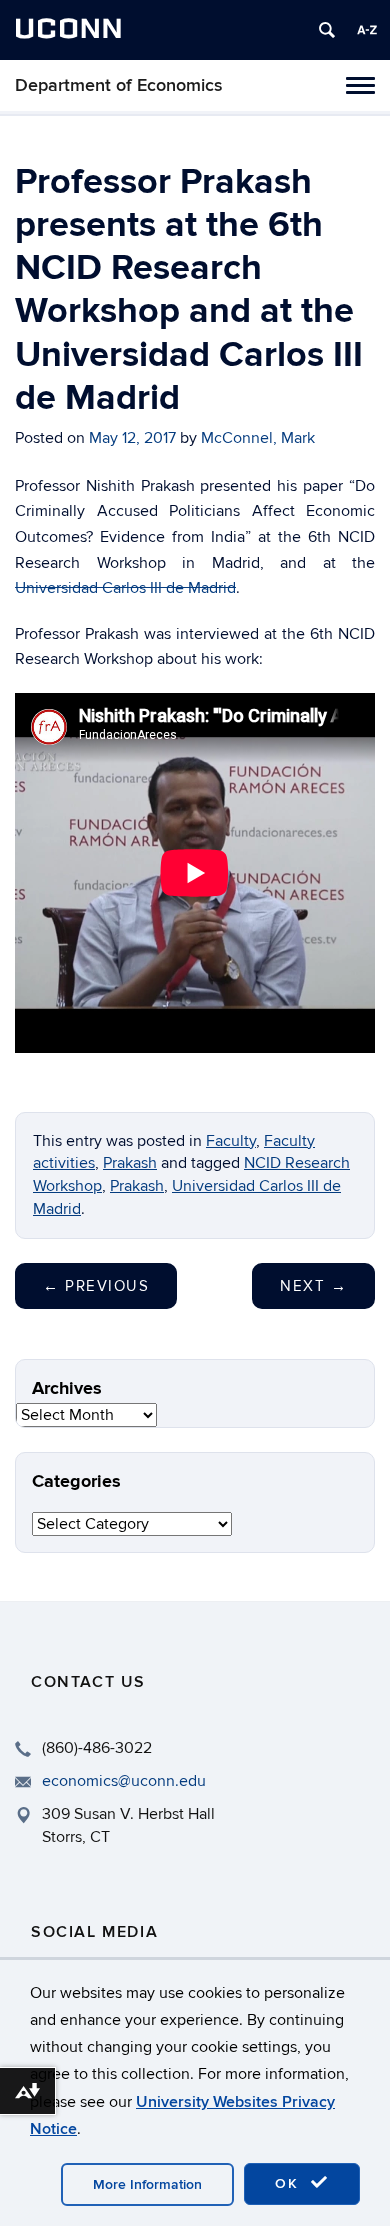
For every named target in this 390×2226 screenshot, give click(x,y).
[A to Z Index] (367, 30)
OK (290, 2183)
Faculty (231, 1141)
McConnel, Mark (258, 438)
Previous (96, 1286)
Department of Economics (119, 85)
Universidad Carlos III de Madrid (125, 588)
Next (313, 1286)
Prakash (130, 1163)
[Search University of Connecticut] (327, 30)
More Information (147, 2184)
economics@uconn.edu (124, 1781)
